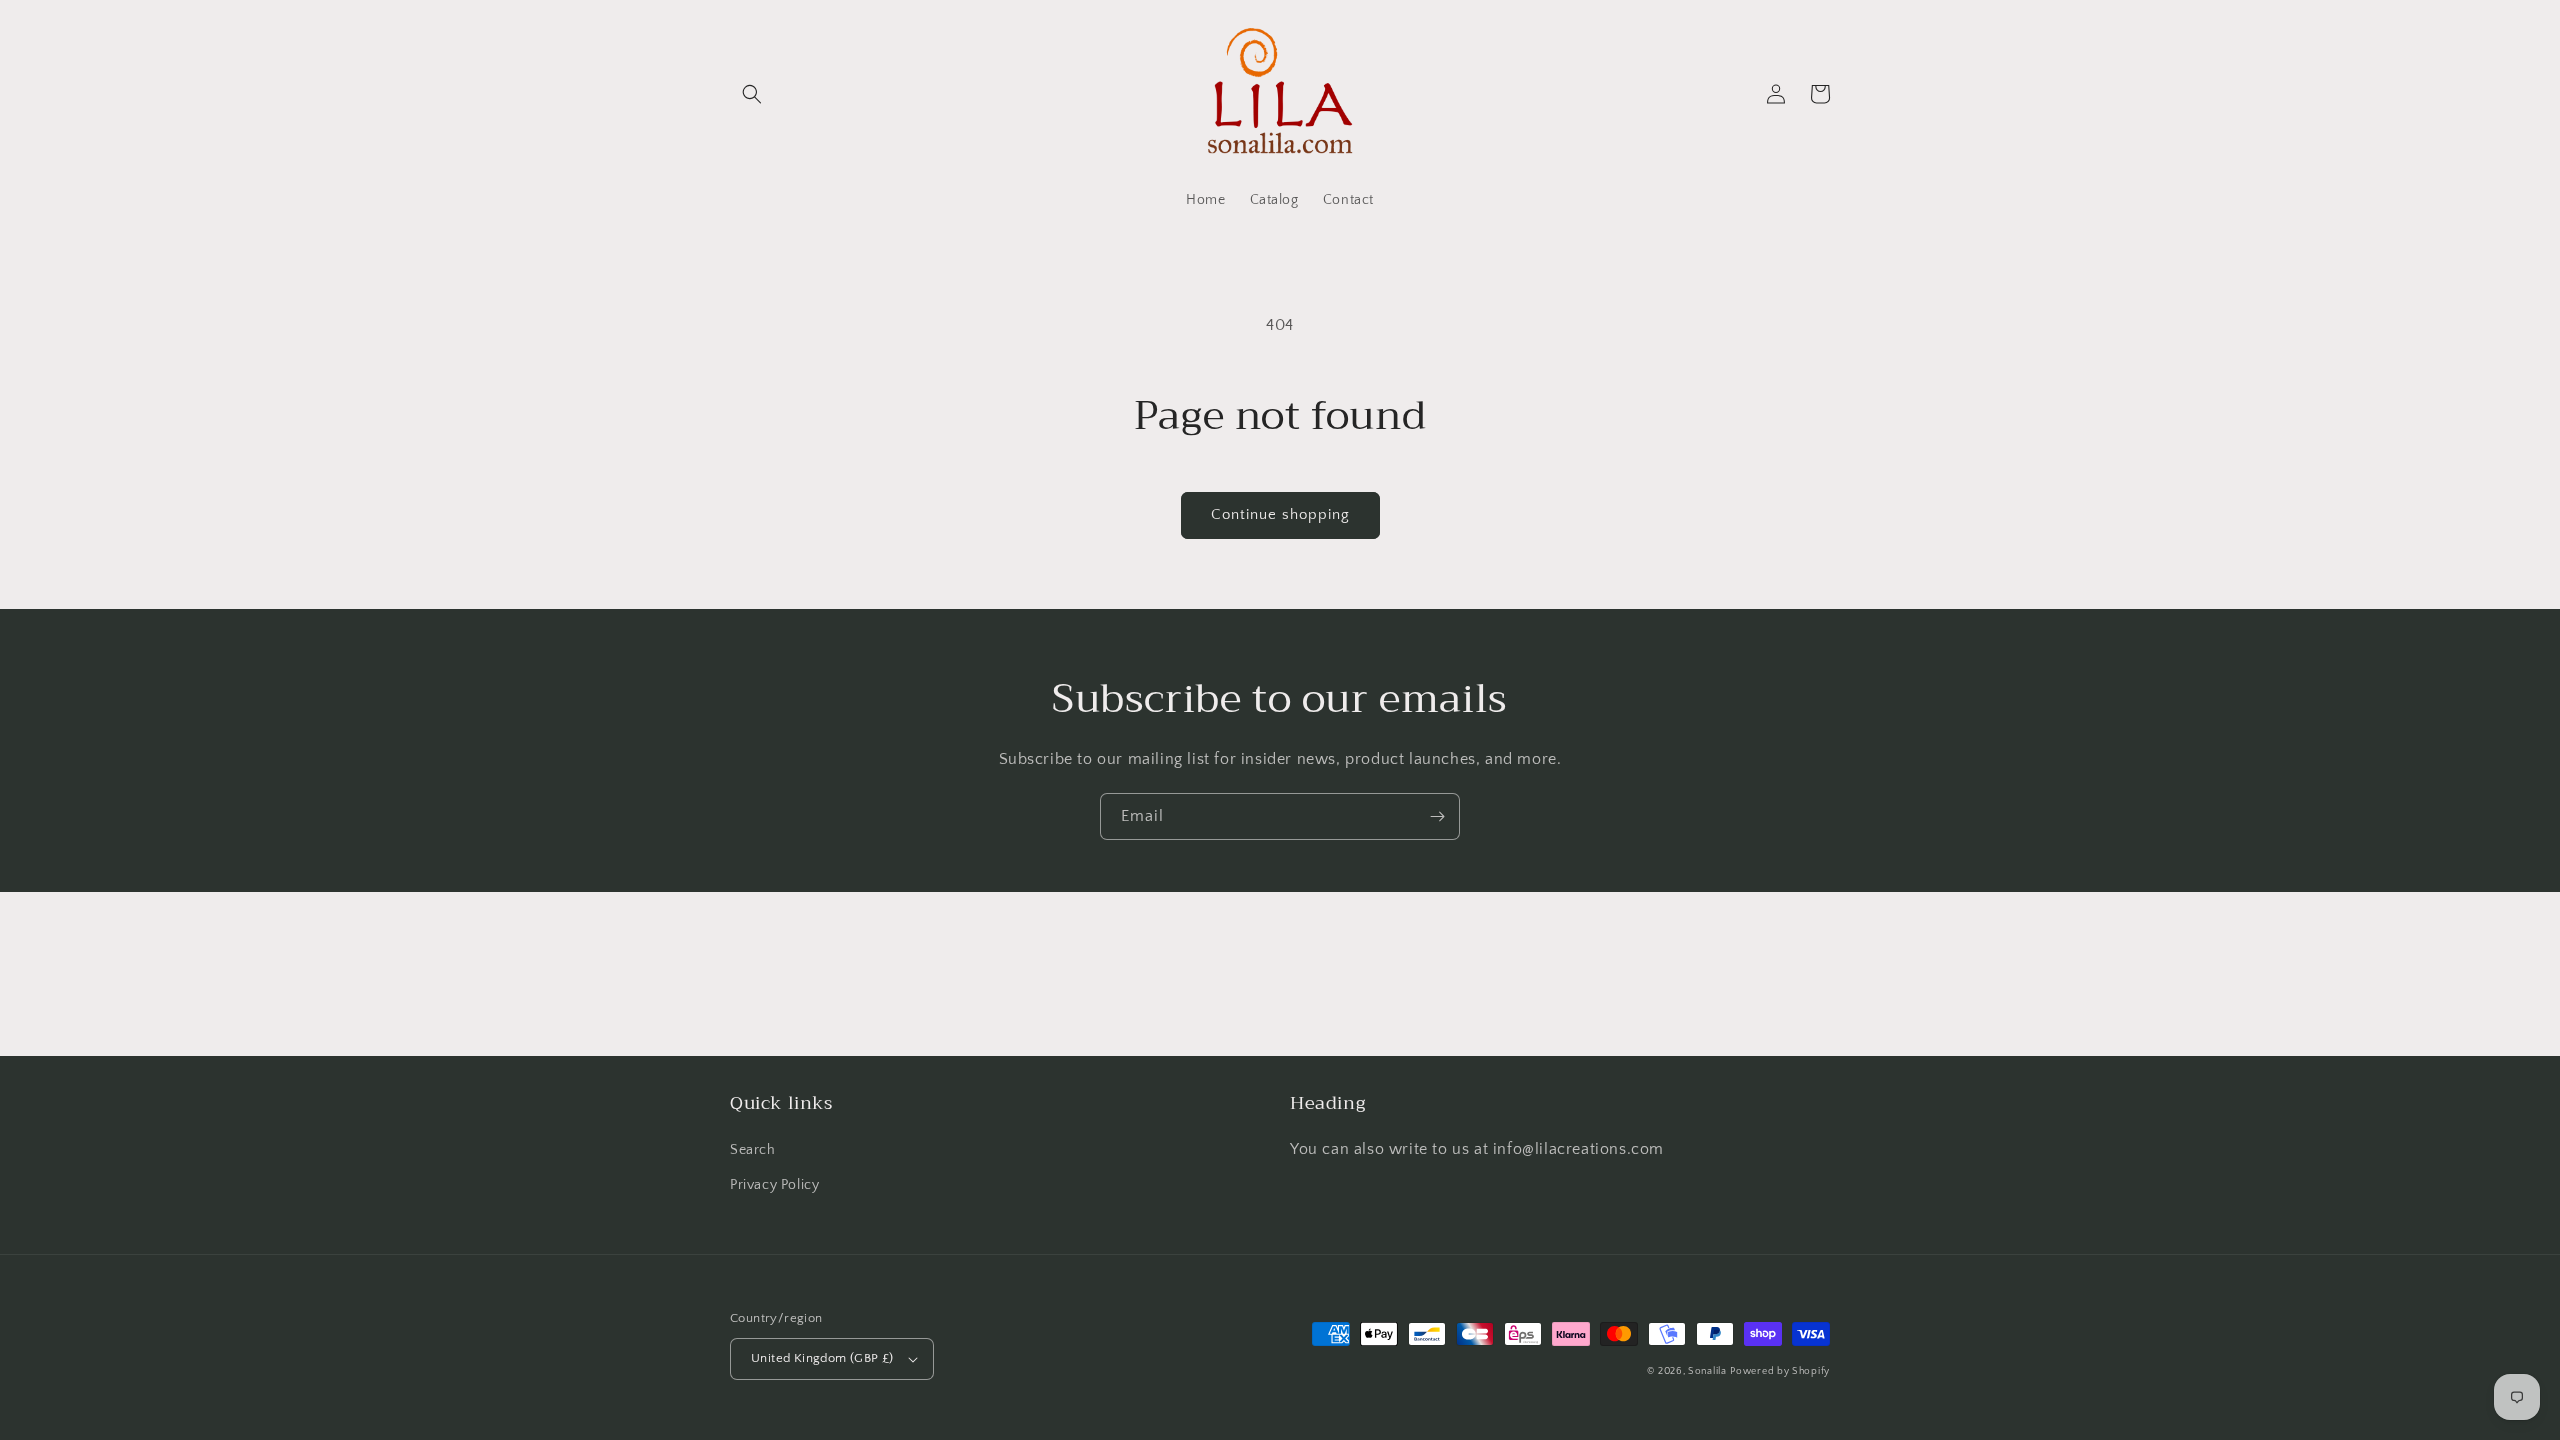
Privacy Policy (774, 1185)
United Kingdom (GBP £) (822, 1358)
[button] (752, 94)
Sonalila (1707, 1371)
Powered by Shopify (1780, 1371)
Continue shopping (1280, 514)
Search (753, 1150)
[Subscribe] (1437, 816)
